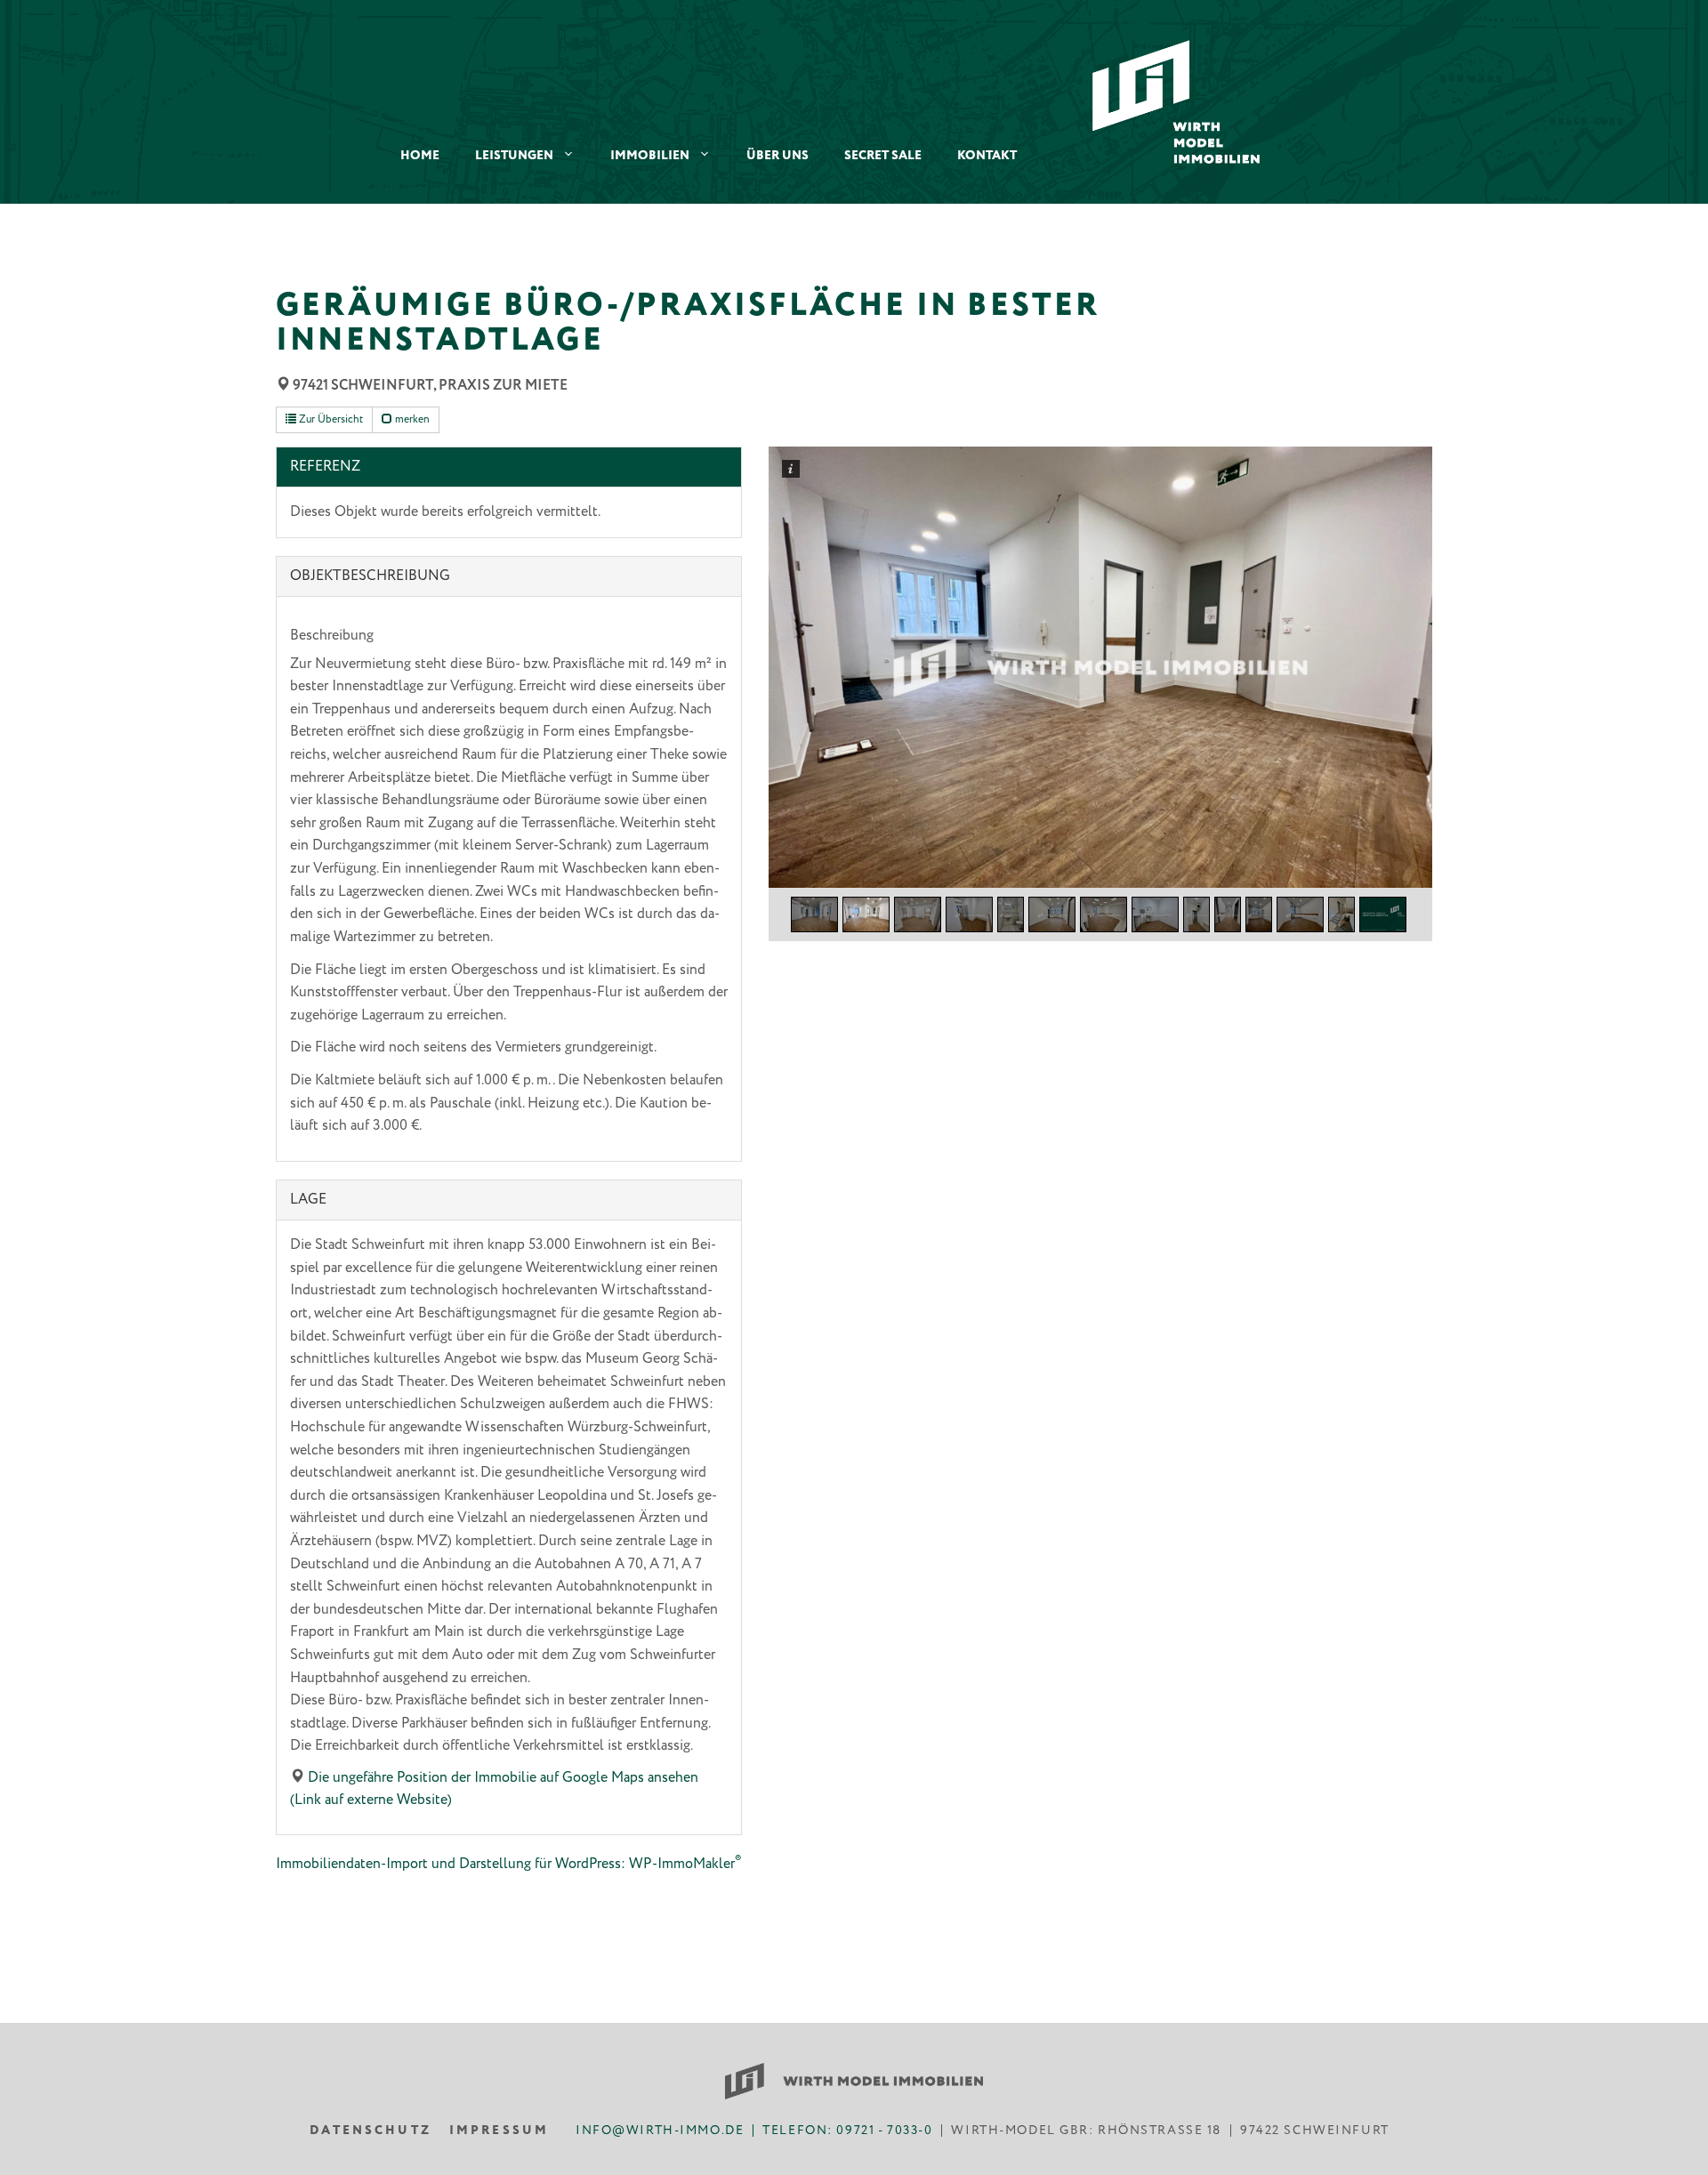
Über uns (777, 156)
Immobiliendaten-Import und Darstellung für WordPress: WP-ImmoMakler (508, 1864)
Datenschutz (371, 2131)
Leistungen (514, 156)
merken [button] (411, 419)
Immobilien (650, 156)
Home (420, 156)
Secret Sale (883, 156)
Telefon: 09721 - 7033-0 (847, 2131)
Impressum (499, 2131)
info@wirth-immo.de (660, 2131)
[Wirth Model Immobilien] (1176, 101)
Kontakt (987, 156)
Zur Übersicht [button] (330, 419)
